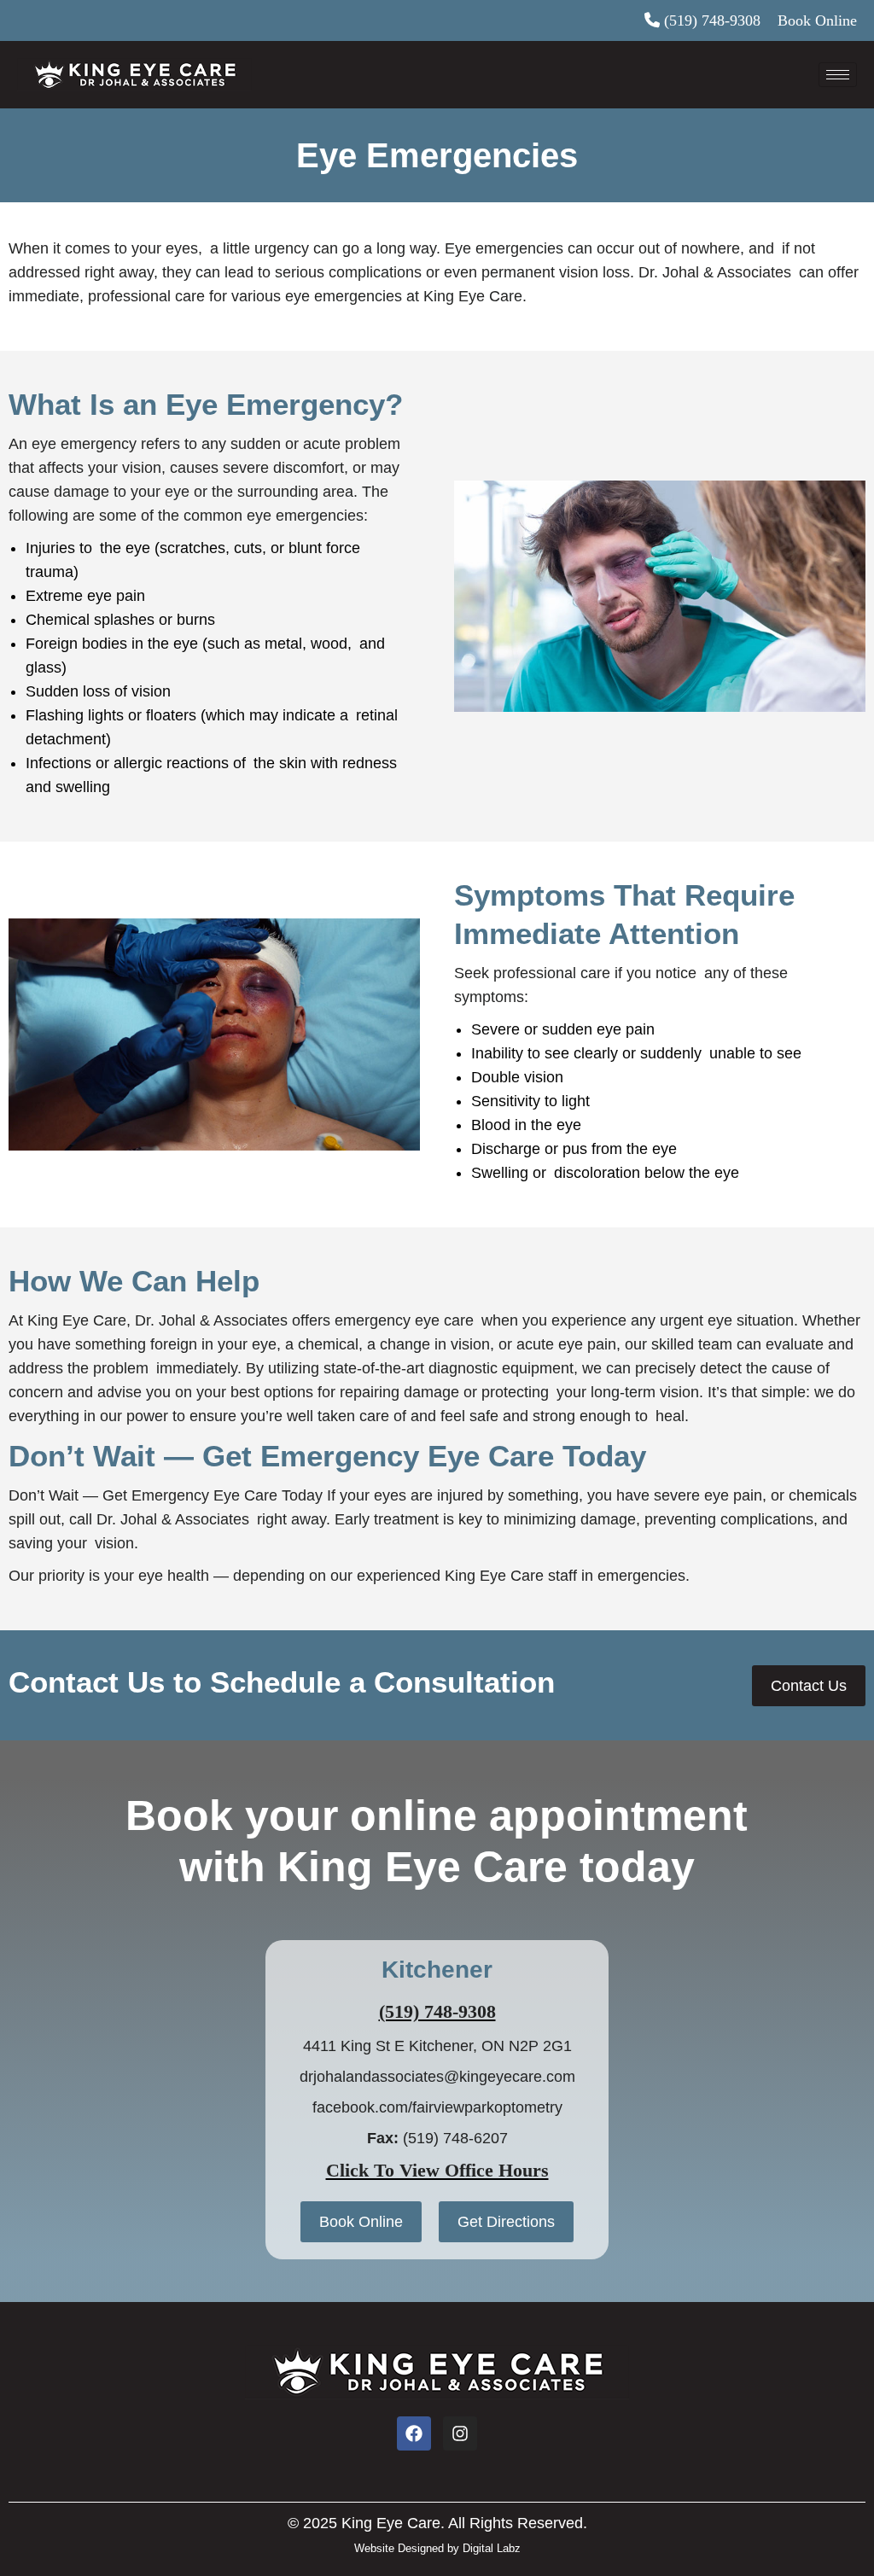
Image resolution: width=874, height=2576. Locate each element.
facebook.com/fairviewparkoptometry (437, 2107)
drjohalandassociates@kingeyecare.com (437, 2077)
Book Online (817, 20)
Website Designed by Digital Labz (437, 2548)
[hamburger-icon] (838, 75)
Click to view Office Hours (437, 2170)
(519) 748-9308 (712, 20)
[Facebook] (414, 2433)
